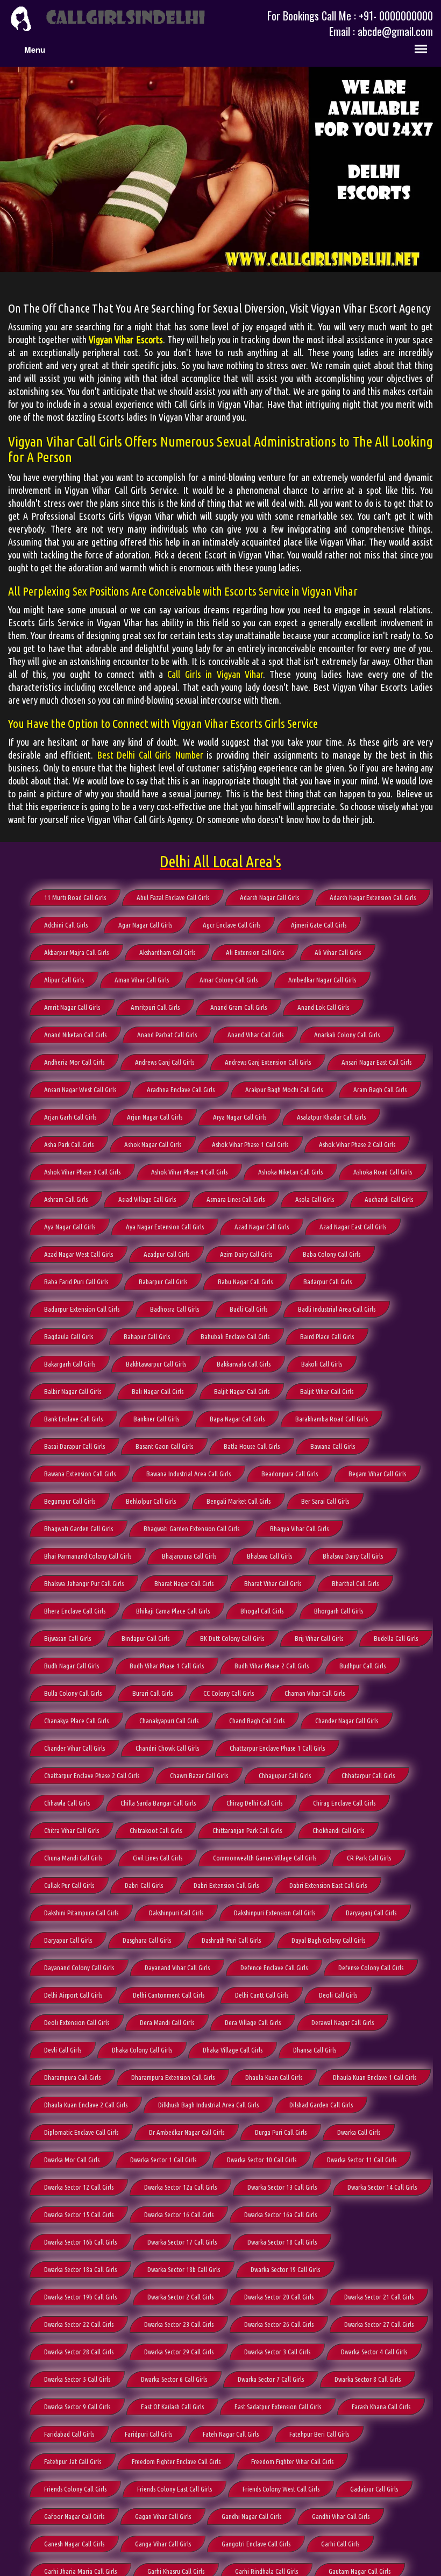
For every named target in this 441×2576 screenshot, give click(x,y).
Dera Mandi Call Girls (167, 2022)
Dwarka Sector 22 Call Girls (79, 2324)
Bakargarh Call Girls (70, 1364)
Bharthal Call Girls (355, 1583)
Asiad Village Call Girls (147, 1199)
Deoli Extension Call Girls (77, 2022)
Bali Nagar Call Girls (158, 1391)
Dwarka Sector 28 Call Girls (79, 2352)
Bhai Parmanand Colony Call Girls (88, 1556)
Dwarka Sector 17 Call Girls (182, 2242)
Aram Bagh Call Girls (380, 1089)
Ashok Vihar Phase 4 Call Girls (189, 1172)
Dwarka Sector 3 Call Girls (277, 2352)
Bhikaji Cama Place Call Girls (173, 1611)
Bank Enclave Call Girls (73, 1419)
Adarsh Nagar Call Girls (269, 897)
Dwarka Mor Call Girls (72, 2160)
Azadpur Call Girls (166, 1254)
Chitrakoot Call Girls (156, 1830)
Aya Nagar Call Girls (70, 1227)
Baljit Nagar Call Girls (242, 1391)
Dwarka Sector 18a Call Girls (80, 2269)
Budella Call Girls (396, 1638)
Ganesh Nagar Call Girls (74, 2544)
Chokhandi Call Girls (338, 1830)
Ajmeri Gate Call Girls (319, 925)
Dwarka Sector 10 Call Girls (262, 2160)
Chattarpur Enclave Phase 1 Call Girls (277, 1748)
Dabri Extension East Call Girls (328, 1885)
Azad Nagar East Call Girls (353, 1227)
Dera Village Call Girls (253, 2022)
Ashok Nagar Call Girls (153, 1144)
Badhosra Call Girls (175, 1309)
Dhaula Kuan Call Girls (274, 2077)
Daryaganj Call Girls (371, 1913)
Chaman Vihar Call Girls (315, 1693)
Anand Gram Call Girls (239, 1007)
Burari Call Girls (152, 1693)
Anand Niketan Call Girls (75, 1035)
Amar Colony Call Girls (229, 980)
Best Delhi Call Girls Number (150, 755)
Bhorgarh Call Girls (339, 1611)
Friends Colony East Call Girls (175, 2489)
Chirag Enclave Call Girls (344, 1803)
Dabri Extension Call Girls (226, 1885)
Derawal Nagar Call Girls (343, 2022)
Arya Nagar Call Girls (240, 1117)
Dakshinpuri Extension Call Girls (275, 1913)
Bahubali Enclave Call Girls (235, 1336)
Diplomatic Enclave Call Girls (81, 2132)
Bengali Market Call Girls (239, 1501)
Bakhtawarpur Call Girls (156, 1364)
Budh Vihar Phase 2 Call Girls (272, 1666)
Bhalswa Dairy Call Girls (353, 1556)
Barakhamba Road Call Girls (332, 1419)
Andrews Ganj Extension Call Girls (268, 1062)
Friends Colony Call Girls (75, 2489)
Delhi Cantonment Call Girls (169, 1995)
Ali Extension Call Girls (255, 952)
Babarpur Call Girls (163, 1282)
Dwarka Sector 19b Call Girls (80, 2297)
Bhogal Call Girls (262, 1611)
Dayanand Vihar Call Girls (177, 1968)
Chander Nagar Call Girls (347, 1721)
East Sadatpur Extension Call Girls (278, 2407)
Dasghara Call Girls (147, 1940)
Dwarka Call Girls (359, 2132)
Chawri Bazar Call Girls (199, 1775)
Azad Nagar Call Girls (262, 1227)
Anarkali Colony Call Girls (347, 1035)
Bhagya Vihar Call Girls (299, 1528)
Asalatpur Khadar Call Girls (331, 1117)
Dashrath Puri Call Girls (231, 1940)
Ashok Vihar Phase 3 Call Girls (82, 1172)
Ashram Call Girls (66, 1199)
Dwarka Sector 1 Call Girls (163, 2160)
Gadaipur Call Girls (374, 2489)
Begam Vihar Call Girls (377, 1474)
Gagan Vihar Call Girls (163, 2516)
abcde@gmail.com (395, 31)
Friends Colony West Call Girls (281, 2489)
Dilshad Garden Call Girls (321, 2105)
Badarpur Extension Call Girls (82, 1309)
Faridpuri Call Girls (148, 2434)
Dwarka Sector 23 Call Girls (179, 2324)
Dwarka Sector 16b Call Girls (80, 2242)
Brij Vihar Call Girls (319, 1638)
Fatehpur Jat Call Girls (73, 2461)
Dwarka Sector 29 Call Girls (179, 2352)
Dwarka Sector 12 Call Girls (79, 2187)
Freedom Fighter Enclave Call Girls (176, 2461)
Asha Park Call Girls (69, 1144)
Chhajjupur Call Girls (285, 1775)
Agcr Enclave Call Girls (232, 925)
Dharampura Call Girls (72, 2077)
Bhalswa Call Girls (269, 1556)
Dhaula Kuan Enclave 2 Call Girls (86, 2105)
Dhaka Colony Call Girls (142, 2050)
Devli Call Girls (63, 2050)
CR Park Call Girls (369, 1858)
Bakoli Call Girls (322, 1364)
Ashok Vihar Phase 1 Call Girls (250, 1144)
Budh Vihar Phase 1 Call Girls (167, 1666)
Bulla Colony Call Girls (73, 1693)
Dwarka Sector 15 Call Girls (79, 2214)
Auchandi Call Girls (389, 1199)
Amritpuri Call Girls (155, 1007)
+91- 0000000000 (396, 16)
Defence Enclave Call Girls (274, 1968)
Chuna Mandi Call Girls (73, 1858)
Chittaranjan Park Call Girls (247, 1830)
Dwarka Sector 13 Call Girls (282, 2187)
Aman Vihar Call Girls (142, 980)
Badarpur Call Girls (328, 1282)
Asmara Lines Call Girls (236, 1199)
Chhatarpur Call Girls (368, 1775)
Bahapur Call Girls (147, 1336)
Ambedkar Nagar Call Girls (322, 980)
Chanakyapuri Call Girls (169, 1721)
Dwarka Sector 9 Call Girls (77, 2407)
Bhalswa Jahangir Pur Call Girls (84, 1583)
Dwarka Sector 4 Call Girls (374, 2352)
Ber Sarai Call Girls (325, 1501)
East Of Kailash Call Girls (172, 2407)
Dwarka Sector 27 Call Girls (379, 2324)
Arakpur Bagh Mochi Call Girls (284, 1089)
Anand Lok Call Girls (323, 1007)
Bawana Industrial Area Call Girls (189, 1474)
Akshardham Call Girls (167, 952)
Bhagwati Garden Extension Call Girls (191, 1528)
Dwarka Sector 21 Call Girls (379, 2297)
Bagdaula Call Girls (69, 1336)
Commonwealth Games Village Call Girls (265, 1858)
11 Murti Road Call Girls (75, 897)
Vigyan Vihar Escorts (126, 339)
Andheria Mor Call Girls (74, 1062)
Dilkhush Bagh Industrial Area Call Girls (208, 2105)
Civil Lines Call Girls (158, 1858)
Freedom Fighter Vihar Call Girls (292, 2461)
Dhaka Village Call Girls (233, 2050)
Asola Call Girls (315, 1199)
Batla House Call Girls (252, 1446)
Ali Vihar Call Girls (338, 952)
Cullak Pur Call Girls (69, 1885)
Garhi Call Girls (340, 2544)
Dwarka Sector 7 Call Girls (271, 2379)
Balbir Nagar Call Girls (73, 1391)
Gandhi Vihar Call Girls (341, 2516)
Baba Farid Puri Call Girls (76, 1282)
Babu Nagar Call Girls (245, 1282)
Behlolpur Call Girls (151, 1501)
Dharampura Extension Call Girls (173, 2077)
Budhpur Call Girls (362, 1666)
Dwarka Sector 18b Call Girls (184, 2269)
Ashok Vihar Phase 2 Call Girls (357, 1144)
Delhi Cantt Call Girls (262, 1995)
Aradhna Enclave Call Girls (181, 1089)
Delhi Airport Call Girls (73, 1995)
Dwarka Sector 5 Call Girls (77, 2379)
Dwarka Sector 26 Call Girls (279, 2324)
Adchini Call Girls (66, 925)
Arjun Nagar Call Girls (155, 1117)
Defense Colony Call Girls (371, 1968)
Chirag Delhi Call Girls (254, 1803)
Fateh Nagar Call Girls (231, 2434)
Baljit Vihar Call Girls (327, 1391)
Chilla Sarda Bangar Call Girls (158, 1803)
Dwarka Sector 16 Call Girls (179, 2214)
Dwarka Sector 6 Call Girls (174, 2379)
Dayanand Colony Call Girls (79, 1968)
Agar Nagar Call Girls (145, 925)
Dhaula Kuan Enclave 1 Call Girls (375, 2077)
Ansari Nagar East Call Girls (376, 1062)
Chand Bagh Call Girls (257, 1721)
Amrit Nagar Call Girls (72, 1007)
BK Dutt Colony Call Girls (232, 1638)
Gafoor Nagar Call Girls (74, 2516)
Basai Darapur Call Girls (74, 1446)
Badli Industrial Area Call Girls (337, 1309)
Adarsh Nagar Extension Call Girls (373, 897)
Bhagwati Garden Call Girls (79, 1528)
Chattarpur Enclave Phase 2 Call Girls (92, 1775)
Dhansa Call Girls (315, 2050)
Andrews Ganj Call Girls (165, 1062)
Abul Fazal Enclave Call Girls (173, 897)
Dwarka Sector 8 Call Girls (368, 2379)
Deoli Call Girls (338, 1995)
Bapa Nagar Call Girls (237, 1419)
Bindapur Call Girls (145, 1638)
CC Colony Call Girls (229, 1693)
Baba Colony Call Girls (332, 1254)
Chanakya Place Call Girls (76, 1721)
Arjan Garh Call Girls (70, 1117)
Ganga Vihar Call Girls (163, 2544)
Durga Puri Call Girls (281, 2132)
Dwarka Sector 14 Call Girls (382, 2187)
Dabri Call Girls (144, 1885)
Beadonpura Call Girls (290, 1474)
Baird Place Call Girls (327, 1336)
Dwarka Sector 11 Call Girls (362, 2160)
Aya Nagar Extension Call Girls (165, 1227)
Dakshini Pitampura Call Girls (81, 1913)
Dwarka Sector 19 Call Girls (285, 2269)
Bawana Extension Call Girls (80, 1474)
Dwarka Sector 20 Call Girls (279, 2297)
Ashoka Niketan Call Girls (290, 1172)
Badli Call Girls (248, 1309)
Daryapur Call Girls (68, 1940)
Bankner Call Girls (156, 1419)
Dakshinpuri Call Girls (176, 1913)
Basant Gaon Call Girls (164, 1446)
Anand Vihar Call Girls (255, 1035)
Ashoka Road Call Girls (383, 1172)
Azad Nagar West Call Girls (79, 1254)
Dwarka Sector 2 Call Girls (180, 2297)
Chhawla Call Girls (67, 1803)
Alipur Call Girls (64, 980)
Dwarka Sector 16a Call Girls (280, 2214)
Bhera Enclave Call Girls (75, 1611)
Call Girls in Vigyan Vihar (215, 674)
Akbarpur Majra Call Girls (76, 952)
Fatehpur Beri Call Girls (319, 2434)
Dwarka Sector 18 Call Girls (282, 2242)
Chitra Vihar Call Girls (72, 1830)
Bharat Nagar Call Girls (184, 1583)
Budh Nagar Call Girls (72, 1666)
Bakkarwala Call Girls (244, 1364)
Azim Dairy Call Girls (246, 1254)
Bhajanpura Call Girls (189, 1556)
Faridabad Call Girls (69, 2434)
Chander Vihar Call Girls (74, 1748)
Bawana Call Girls (333, 1446)
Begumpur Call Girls (70, 1501)
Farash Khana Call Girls (381, 2407)
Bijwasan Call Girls (67, 1638)
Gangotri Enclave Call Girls (256, 2544)
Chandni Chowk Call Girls (167, 1748)
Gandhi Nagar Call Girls (251, 2516)
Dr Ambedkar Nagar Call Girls (187, 2132)
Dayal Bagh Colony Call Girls (328, 1940)
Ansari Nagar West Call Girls (80, 1089)
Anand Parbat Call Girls (167, 1035)
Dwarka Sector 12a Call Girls (180, 2187)
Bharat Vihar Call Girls (273, 1583)
